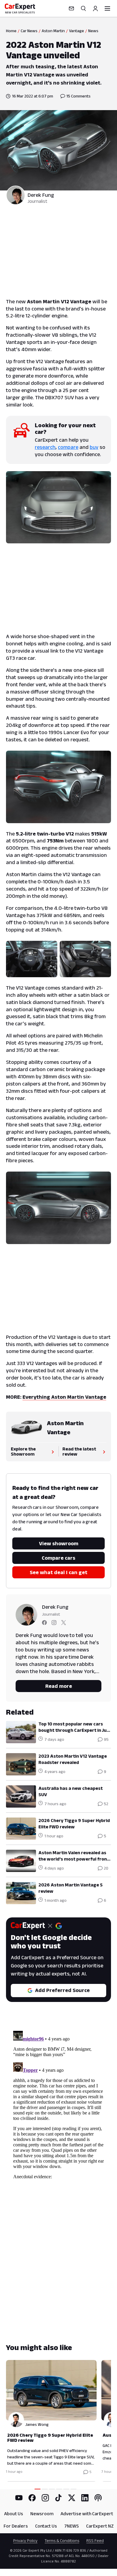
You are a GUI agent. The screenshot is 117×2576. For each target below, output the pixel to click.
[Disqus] (58, 2104)
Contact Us (46, 2526)
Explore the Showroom (23, 1451)
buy (94, 447)
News (93, 31)
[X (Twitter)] (72, 2498)
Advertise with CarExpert (87, 2514)
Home (11, 31)
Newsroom (42, 2514)
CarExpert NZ (100, 2526)
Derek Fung (41, 195)
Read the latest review (79, 1451)
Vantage (76, 31)
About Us (14, 2514)
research (45, 447)
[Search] (83, 8)
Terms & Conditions (62, 2540)
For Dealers (16, 2526)
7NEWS (72, 2526)
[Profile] (95, 8)
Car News (29, 31)
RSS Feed (95, 2540)
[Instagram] (45, 2498)
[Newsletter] (71, 8)
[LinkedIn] (85, 2498)
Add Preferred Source (62, 1990)
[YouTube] (19, 2498)
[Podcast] (98, 2498)
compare (68, 447)
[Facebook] (32, 2498)
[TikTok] (58, 2498)
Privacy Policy (25, 2540)
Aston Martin (53, 31)
